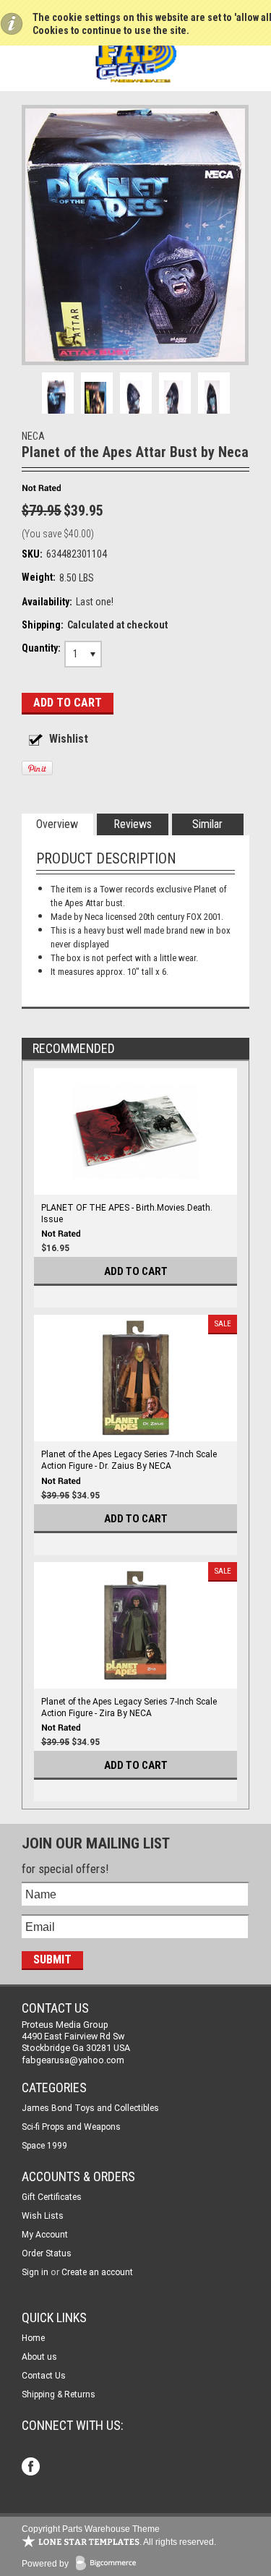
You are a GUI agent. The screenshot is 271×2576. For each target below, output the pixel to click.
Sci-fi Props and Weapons (71, 2127)
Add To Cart (136, 1271)
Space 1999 (44, 2146)
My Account (45, 2235)
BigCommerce (109, 2564)
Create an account (97, 2272)
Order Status (47, 2253)
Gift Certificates (52, 2197)
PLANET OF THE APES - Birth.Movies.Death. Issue (127, 1214)
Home (33, 2338)
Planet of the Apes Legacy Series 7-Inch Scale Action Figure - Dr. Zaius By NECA (129, 1460)
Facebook (32, 2468)
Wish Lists (43, 2216)
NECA (33, 436)
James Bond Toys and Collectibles (90, 2108)
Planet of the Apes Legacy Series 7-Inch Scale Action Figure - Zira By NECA (129, 1707)
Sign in (35, 2272)
